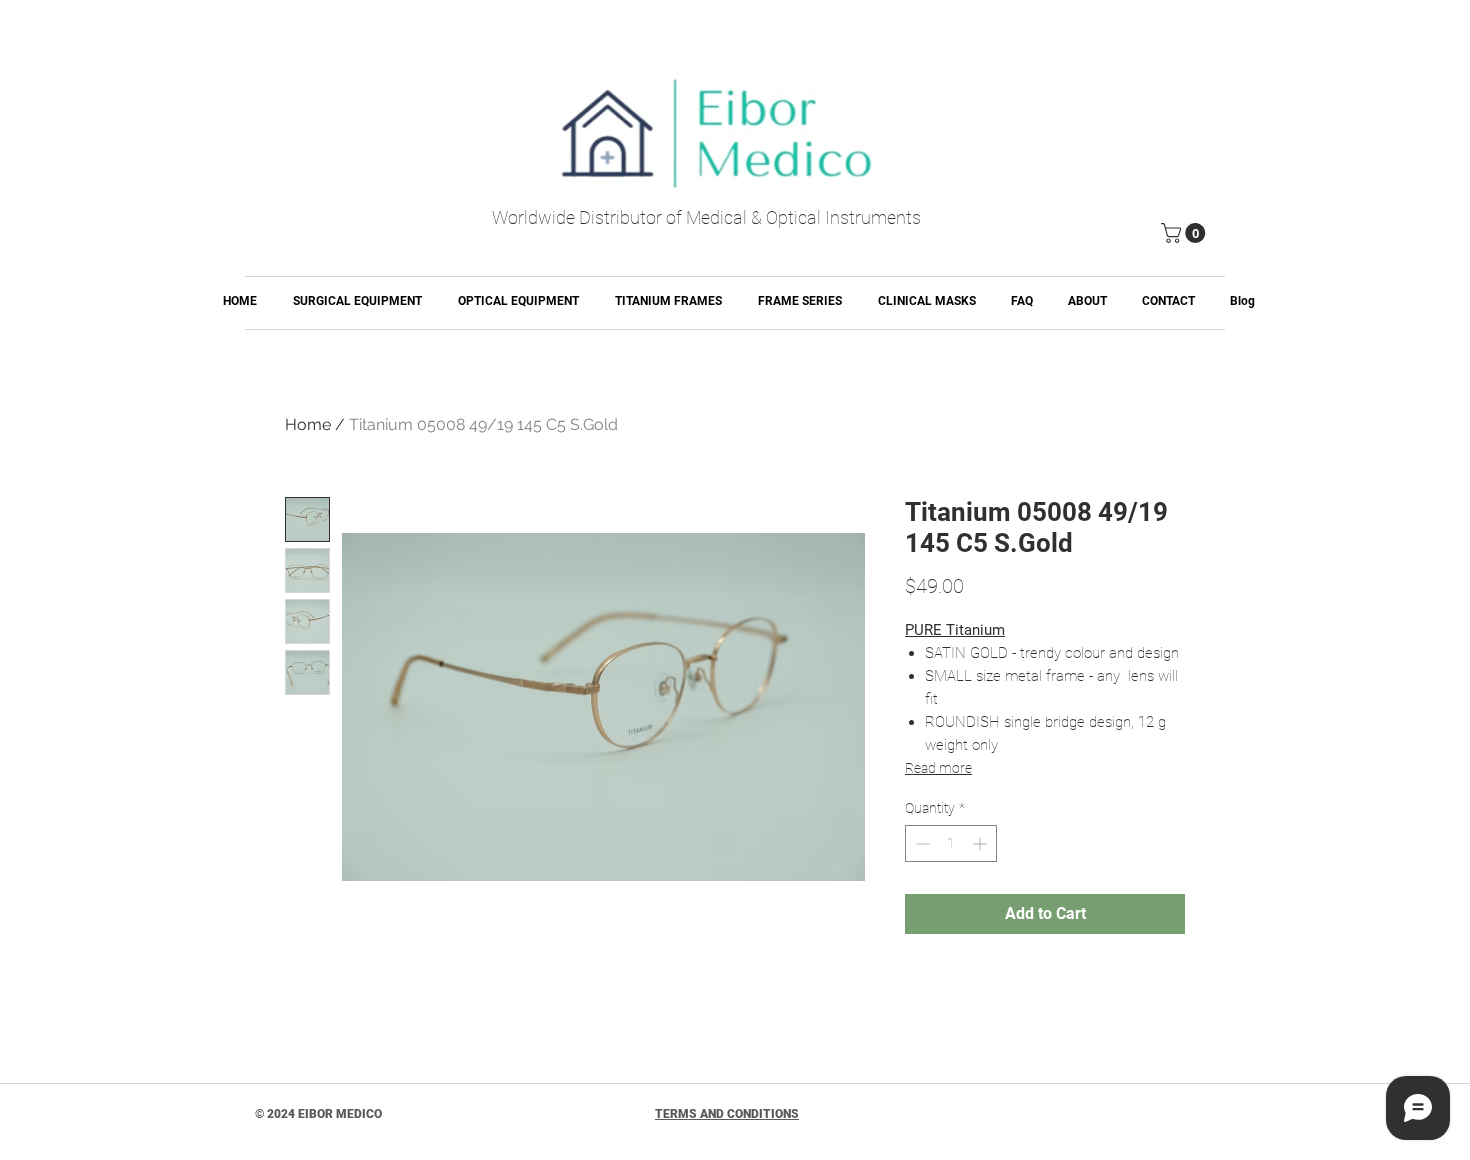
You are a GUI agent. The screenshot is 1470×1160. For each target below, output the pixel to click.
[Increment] (981, 843)
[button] (1185, 233)
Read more (938, 768)
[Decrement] (920, 843)
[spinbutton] (951, 843)
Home (308, 424)
